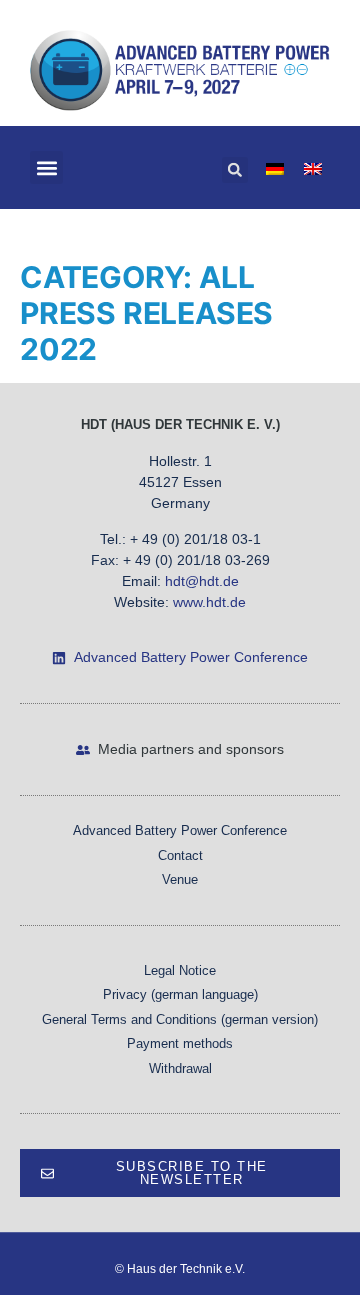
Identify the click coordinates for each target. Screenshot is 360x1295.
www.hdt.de (209, 602)
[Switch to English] (313, 167)
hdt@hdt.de (202, 581)
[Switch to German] (275, 167)
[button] (46, 167)
